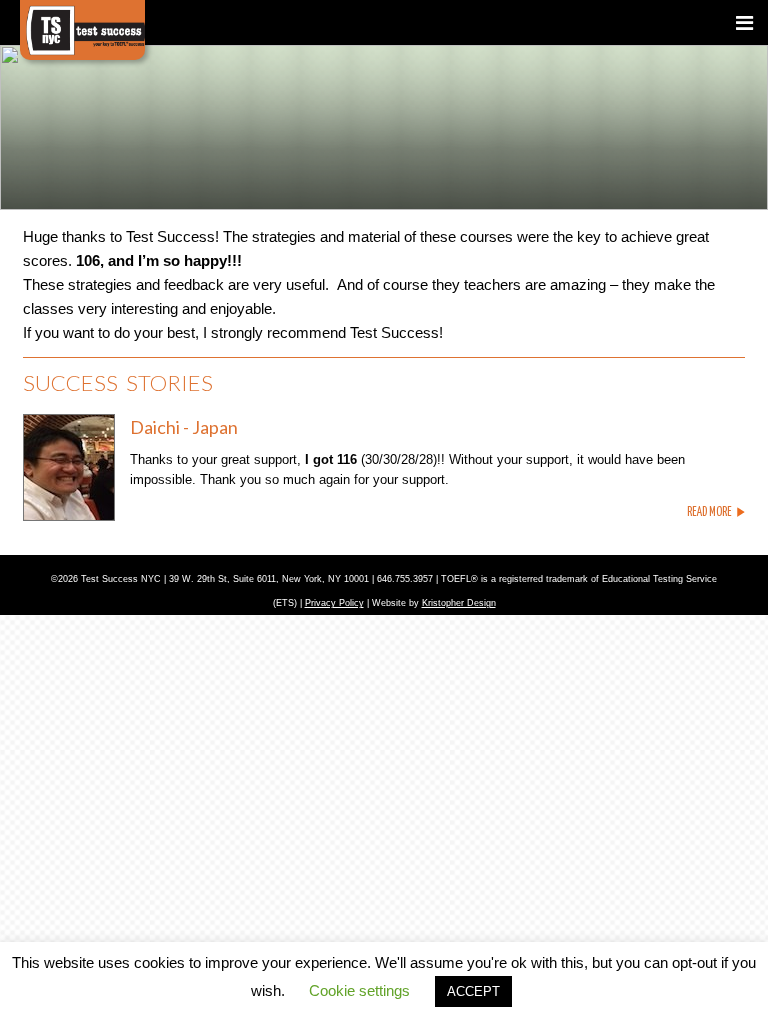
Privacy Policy (334, 603)
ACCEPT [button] (473, 991)
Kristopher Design (459, 603)
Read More (709, 512)
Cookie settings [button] (359, 990)
